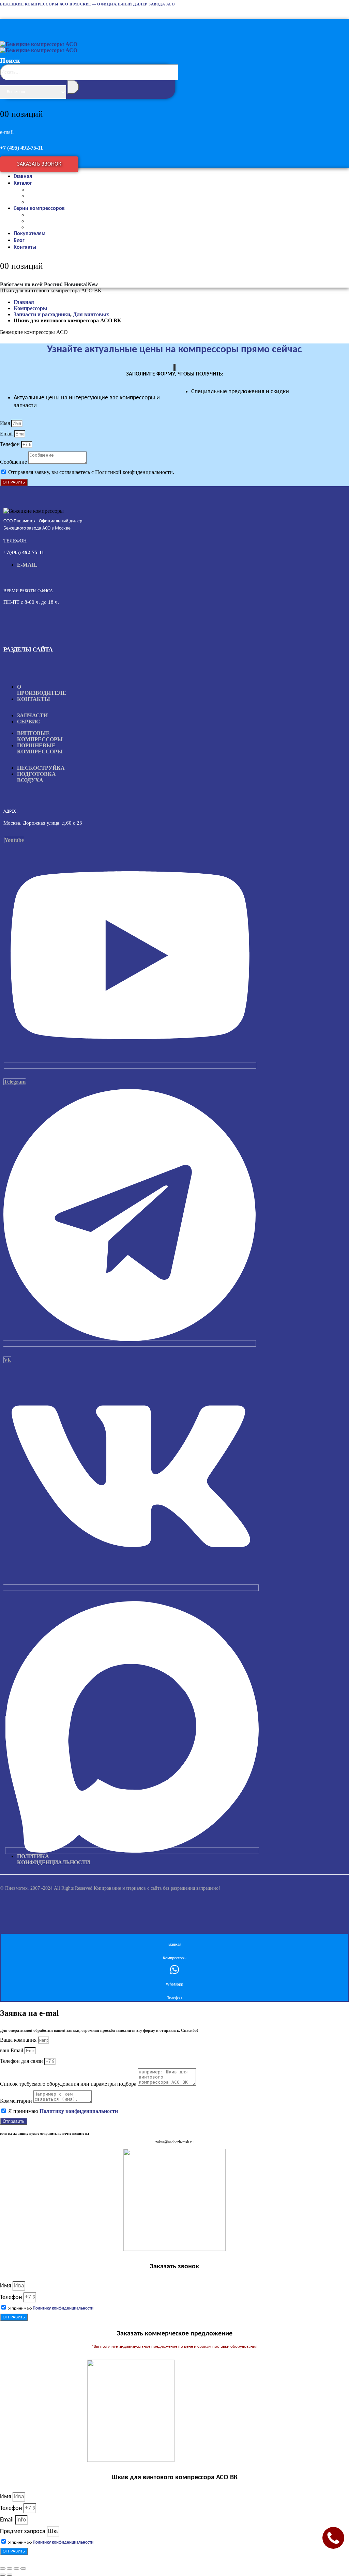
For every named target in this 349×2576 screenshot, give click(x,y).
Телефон (11, 444)
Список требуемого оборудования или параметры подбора (69, 2084)
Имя (6, 423)
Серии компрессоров (39, 209)
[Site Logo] (39, 47)
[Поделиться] (16, 2569)
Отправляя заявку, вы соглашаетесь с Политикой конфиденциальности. (91, 472)
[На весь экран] (10, 2569)
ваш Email (12, 2050)
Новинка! (81, 284)
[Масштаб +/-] (3, 2569)
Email (7, 434)
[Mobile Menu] (7, 23)
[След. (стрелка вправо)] (10, 2575)
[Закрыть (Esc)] (23, 2569)
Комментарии (17, 2101)
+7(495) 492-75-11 (24, 552)
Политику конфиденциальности (79, 2111)
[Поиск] (73, 87)
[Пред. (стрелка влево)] (3, 2575)
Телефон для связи (22, 2061)
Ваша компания (19, 2040)
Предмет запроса (23, 2532)
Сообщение (14, 462)
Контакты (25, 247)
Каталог (23, 183)
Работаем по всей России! (31, 284)
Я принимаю (63, 2111)
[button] (89, 89)
